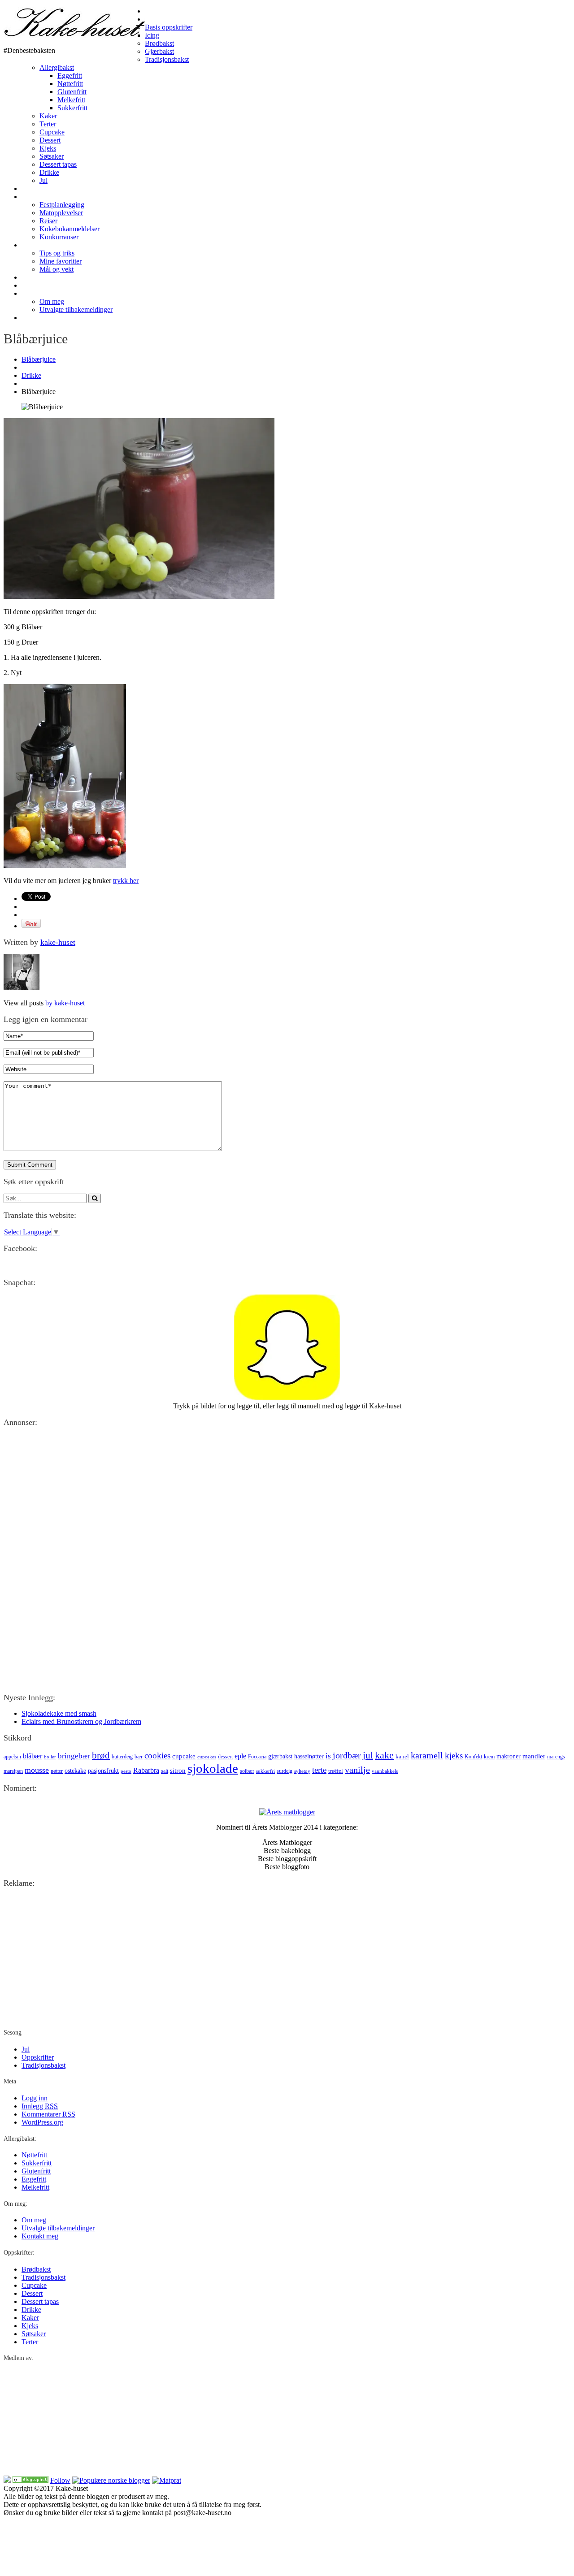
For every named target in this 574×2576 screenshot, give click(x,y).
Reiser (48, 221)
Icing (152, 35)
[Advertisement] (273, 1497)
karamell (427, 1755)
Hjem (153, 11)
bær (139, 1757)
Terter (48, 124)
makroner (509, 1756)
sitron (178, 1770)
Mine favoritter (61, 261)
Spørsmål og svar (47, 277)
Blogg (30, 197)
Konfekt (473, 1757)
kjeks (454, 1756)
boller (50, 1757)
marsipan (13, 1771)
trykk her (126, 881)
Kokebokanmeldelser (70, 229)
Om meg (34, 293)
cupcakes (207, 1757)
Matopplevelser (61, 213)
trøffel (336, 1771)
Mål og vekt (57, 269)
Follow (60, 2480)
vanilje (357, 1770)
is (328, 1756)
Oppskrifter (161, 19)
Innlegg (40, 2106)
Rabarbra (146, 1770)
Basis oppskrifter (169, 27)
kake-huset (58, 942)
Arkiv (28, 188)
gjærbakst (280, 1756)
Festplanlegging (62, 205)
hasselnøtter (309, 1756)
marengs (556, 1757)
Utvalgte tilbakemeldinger (76, 310)
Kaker (48, 116)
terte (319, 1770)
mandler (534, 1756)
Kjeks (48, 148)
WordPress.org (42, 2122)
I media (32, 285)
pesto (126, 1771)
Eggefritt (70, 76)
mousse (37, 1770)
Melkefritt (71, 100)
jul (368, 1755)
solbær (247, 1771)
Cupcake (52, 132)
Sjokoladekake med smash (59, 1713)
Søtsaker (52, 156)
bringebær (74, 1756)
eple (240, 1756)
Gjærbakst (159, 51)
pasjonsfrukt (103, 1771)
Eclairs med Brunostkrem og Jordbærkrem (81, 1721)
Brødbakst (159, 43)
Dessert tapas (58, 164)
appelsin (12, 1757)
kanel (402, 1756)
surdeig (285, 1771)
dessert (225, 1757)
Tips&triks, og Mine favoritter (64, 245)
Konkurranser (59, 237)
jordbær (347, 1755)
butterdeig (122, 1757)
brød (101, 1755)
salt (165, 1771)
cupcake (184, 1756)
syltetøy (302, 1771)
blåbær (33, 1756)
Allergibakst (57, 67)
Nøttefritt (70, 84)
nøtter (57, 1771)
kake (384, 1755)
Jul (43, 180)
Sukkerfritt (72, 108)
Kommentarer (48, 2114)
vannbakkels (385, 1771)
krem (489, 1757)
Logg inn (35, 2098)
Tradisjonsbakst (167, 59)
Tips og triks (57, 253)
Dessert (50, 140)
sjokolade (213, 1768)
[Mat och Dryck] (30, 2480)
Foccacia (257, 1757)
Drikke (49, 172)
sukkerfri (265, 1771)
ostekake (75, 1771)
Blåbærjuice (39, 359)
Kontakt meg (40, 318)
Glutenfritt (72, 92)
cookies (157, 1756)
